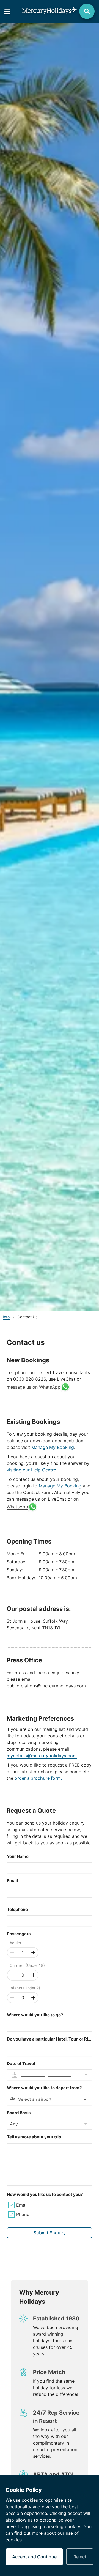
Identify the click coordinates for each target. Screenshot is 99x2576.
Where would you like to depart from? (44, 2088)
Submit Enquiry (50, 2233)
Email (12, 1881)
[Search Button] (87, 11)
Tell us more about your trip (34, 2137)
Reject (80, 2557)
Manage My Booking (53, 1447)
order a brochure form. (38, 1778)
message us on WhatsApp (34, 1387)
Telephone (17, 1909)
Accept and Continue (34, 2557)
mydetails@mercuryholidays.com (42, 1756)
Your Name (18, 1856)
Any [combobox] (14, 2124)
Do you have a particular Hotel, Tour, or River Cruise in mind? (50, 2039)
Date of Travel (21, 2063)
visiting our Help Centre (31, 1470)
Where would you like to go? (35, 2015)
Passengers (19, 1934)
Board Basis (19, 2113)
